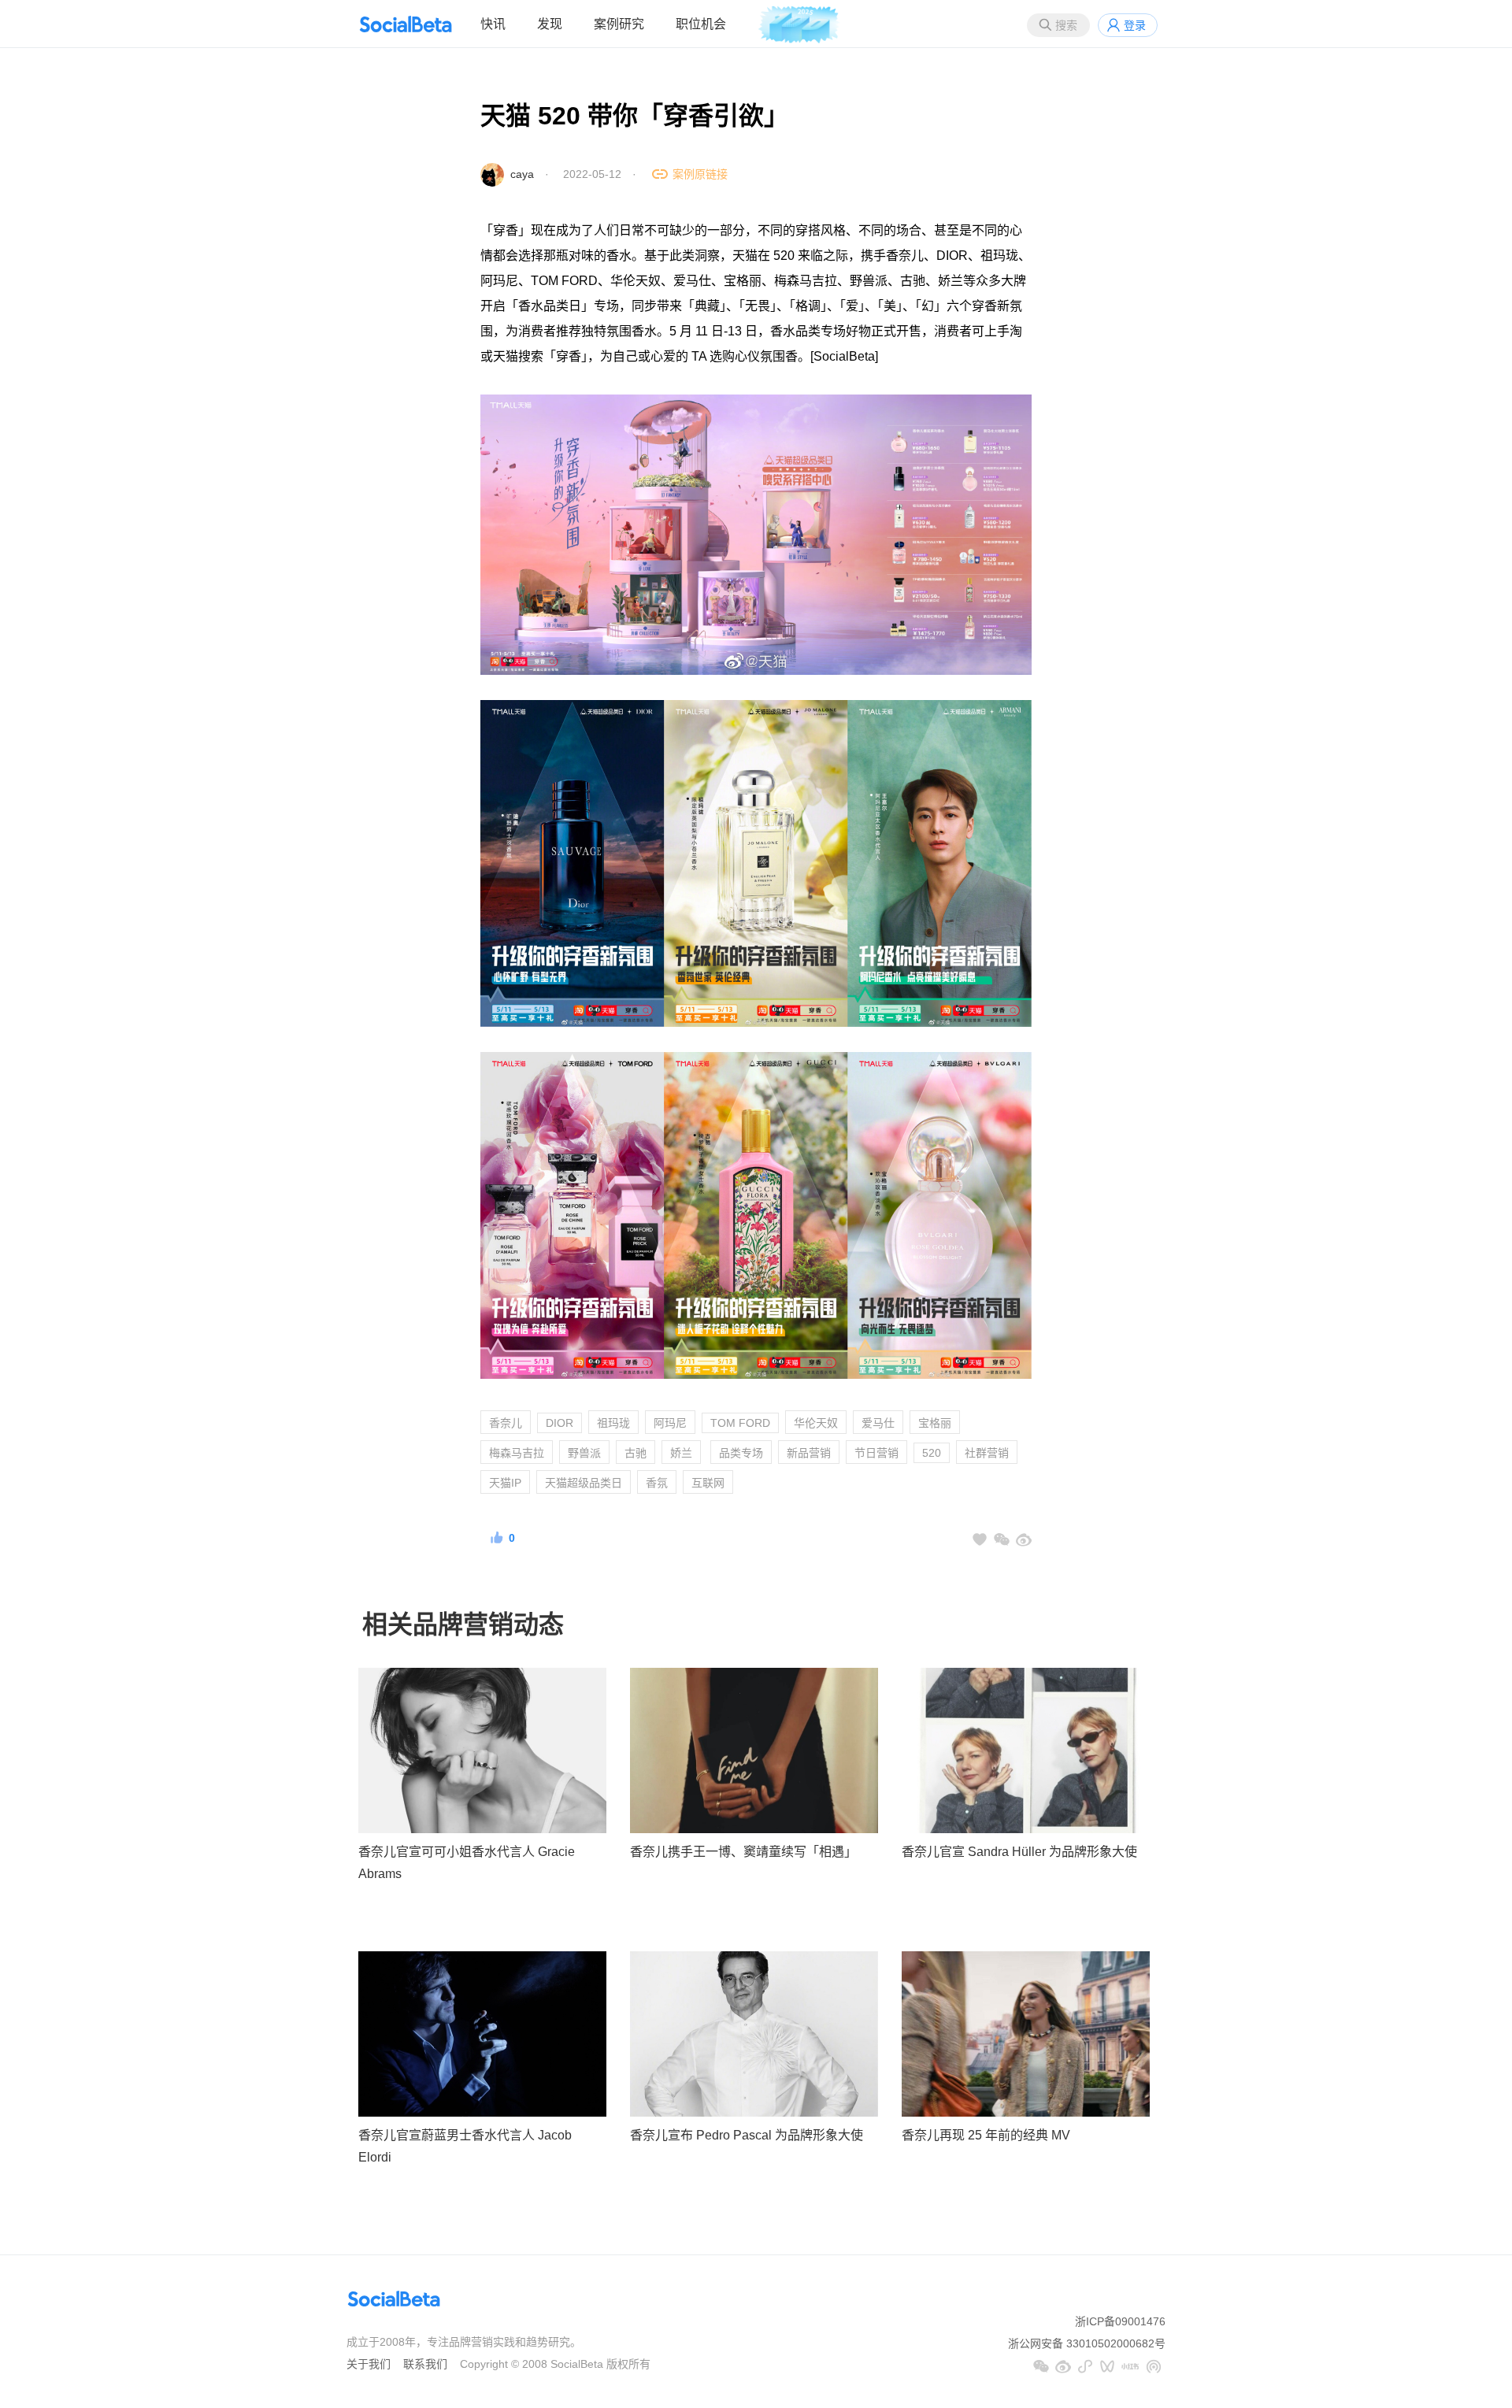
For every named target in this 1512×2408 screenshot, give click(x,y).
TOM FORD (740, 1423)
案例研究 (619, 24)
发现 (550, 24)
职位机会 (701, 24)
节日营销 (876, 1453)
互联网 (708, 1483)
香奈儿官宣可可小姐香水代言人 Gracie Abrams (467, 1863)
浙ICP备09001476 (1120, 2321)
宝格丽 (935, 1423)
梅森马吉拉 (517, 1453)
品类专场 (741, 1453)
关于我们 (369, 2364)
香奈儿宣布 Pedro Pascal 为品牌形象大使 (747, 2135)
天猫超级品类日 (584, 1483)
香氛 (657, 1483)
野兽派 (584, 1453)
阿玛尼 (670, 1423)
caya (522, 174)
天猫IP (505, 1483)
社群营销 (987, 1453)
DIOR (560, 1423)
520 (932, 1453)
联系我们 (425, 2364)
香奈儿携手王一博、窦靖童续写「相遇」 (743, 1852)
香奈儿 (506, 1423)
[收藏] (980, 1539)
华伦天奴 (816, 1423)
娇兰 (681, 1453)
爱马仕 (878, 1423)
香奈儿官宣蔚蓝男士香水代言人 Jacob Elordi (465, 2147)
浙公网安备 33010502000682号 (1087, 2343)
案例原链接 (700, 174)
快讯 (493, 24)
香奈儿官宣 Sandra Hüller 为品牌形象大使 (1019, 1852)
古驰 (636, 1453)
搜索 (1066, 25)
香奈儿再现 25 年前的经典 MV (986, 2135)
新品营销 (809, 1453)
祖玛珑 (613, 1423)
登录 (1135, 25)
